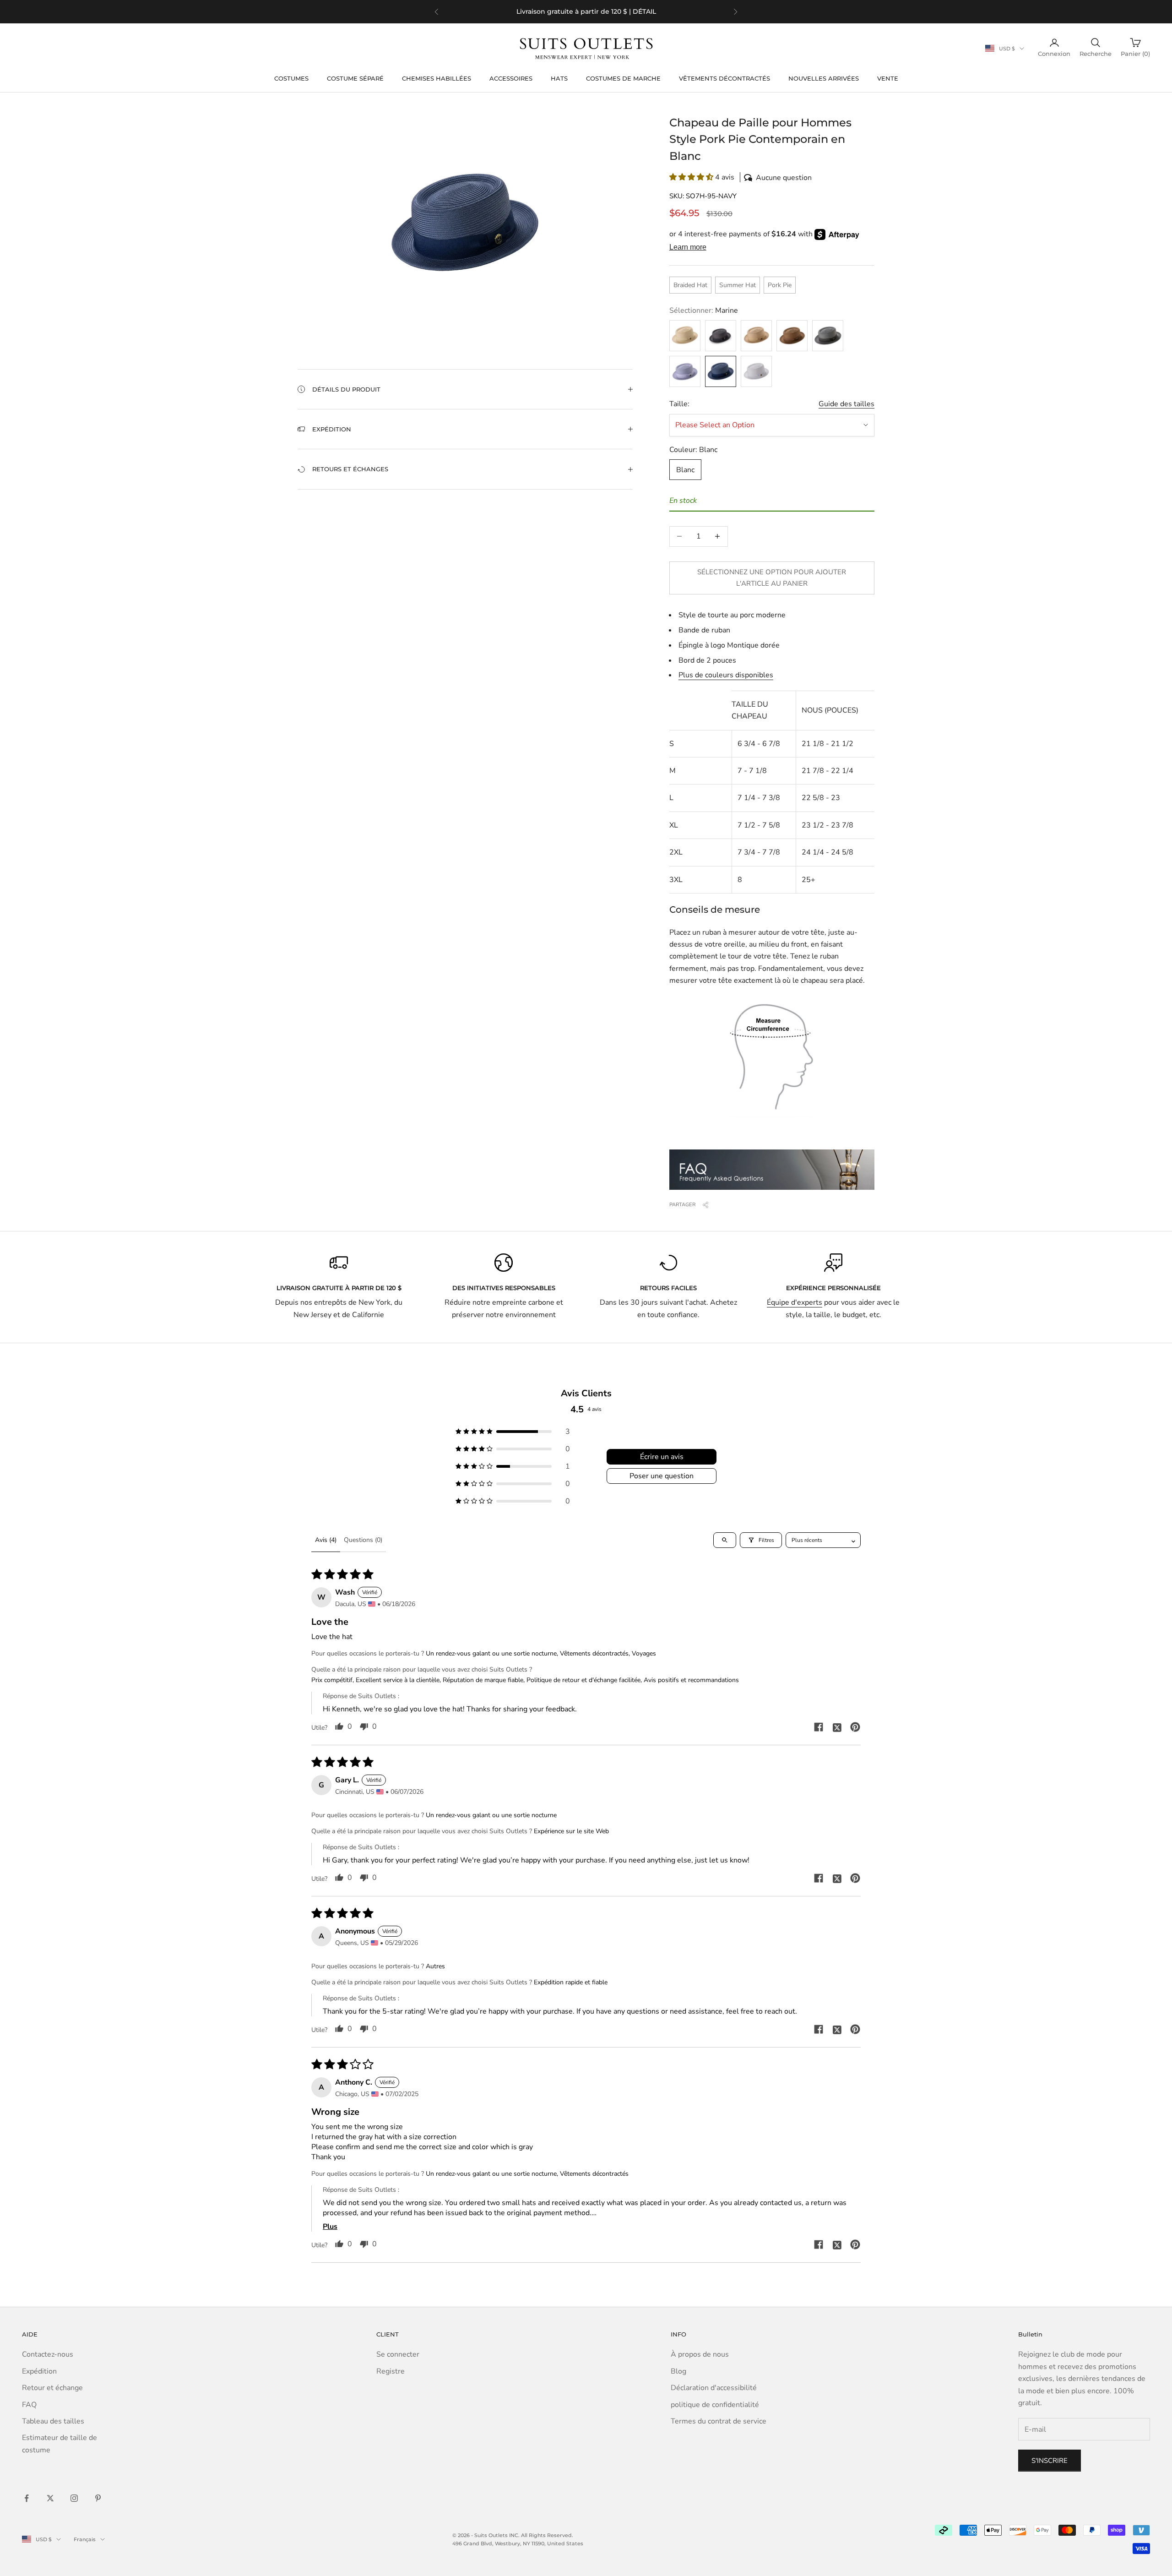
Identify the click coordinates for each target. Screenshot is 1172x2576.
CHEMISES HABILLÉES (437, 78)
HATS (559, 78)
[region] (586, 12)
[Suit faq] (772, 1170)
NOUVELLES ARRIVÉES (824, 78)
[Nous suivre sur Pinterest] (98, 2498)
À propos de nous (700, 2354)
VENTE (888, 78)
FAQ (29, 2405)
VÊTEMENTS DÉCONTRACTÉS (724, 78)
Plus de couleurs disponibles (726, 675)
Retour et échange (52, 2388)
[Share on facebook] (819, 1727)
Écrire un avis (662, 1457)
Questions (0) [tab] (363, 1540)
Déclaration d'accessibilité (714, 2388)
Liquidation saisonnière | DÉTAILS (616, 11)
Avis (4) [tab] (326, 1540)
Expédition (39, 2371)
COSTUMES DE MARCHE (623, 78)
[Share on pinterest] (855, 1727)
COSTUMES (291, 78)
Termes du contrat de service (719, 2421)
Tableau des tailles (53, 2421)
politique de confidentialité (715, 2405)
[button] (772, 177)
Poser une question (662, 1476)
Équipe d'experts (795, 1302)
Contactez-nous (48, 2354)
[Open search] (725, 1540)
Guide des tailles (846, 404)
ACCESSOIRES (511, 78)
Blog (678, 2371)
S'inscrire (1050, 2461)
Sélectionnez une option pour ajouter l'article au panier (772, 578)
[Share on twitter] (837, 1727)
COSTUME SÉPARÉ (355, 78)
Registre (391, 2371)
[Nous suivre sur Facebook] (27, 2498)
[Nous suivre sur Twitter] (50, 2498)
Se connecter (398, 2354)
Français (85, 2539)
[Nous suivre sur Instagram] (74, 2498)
